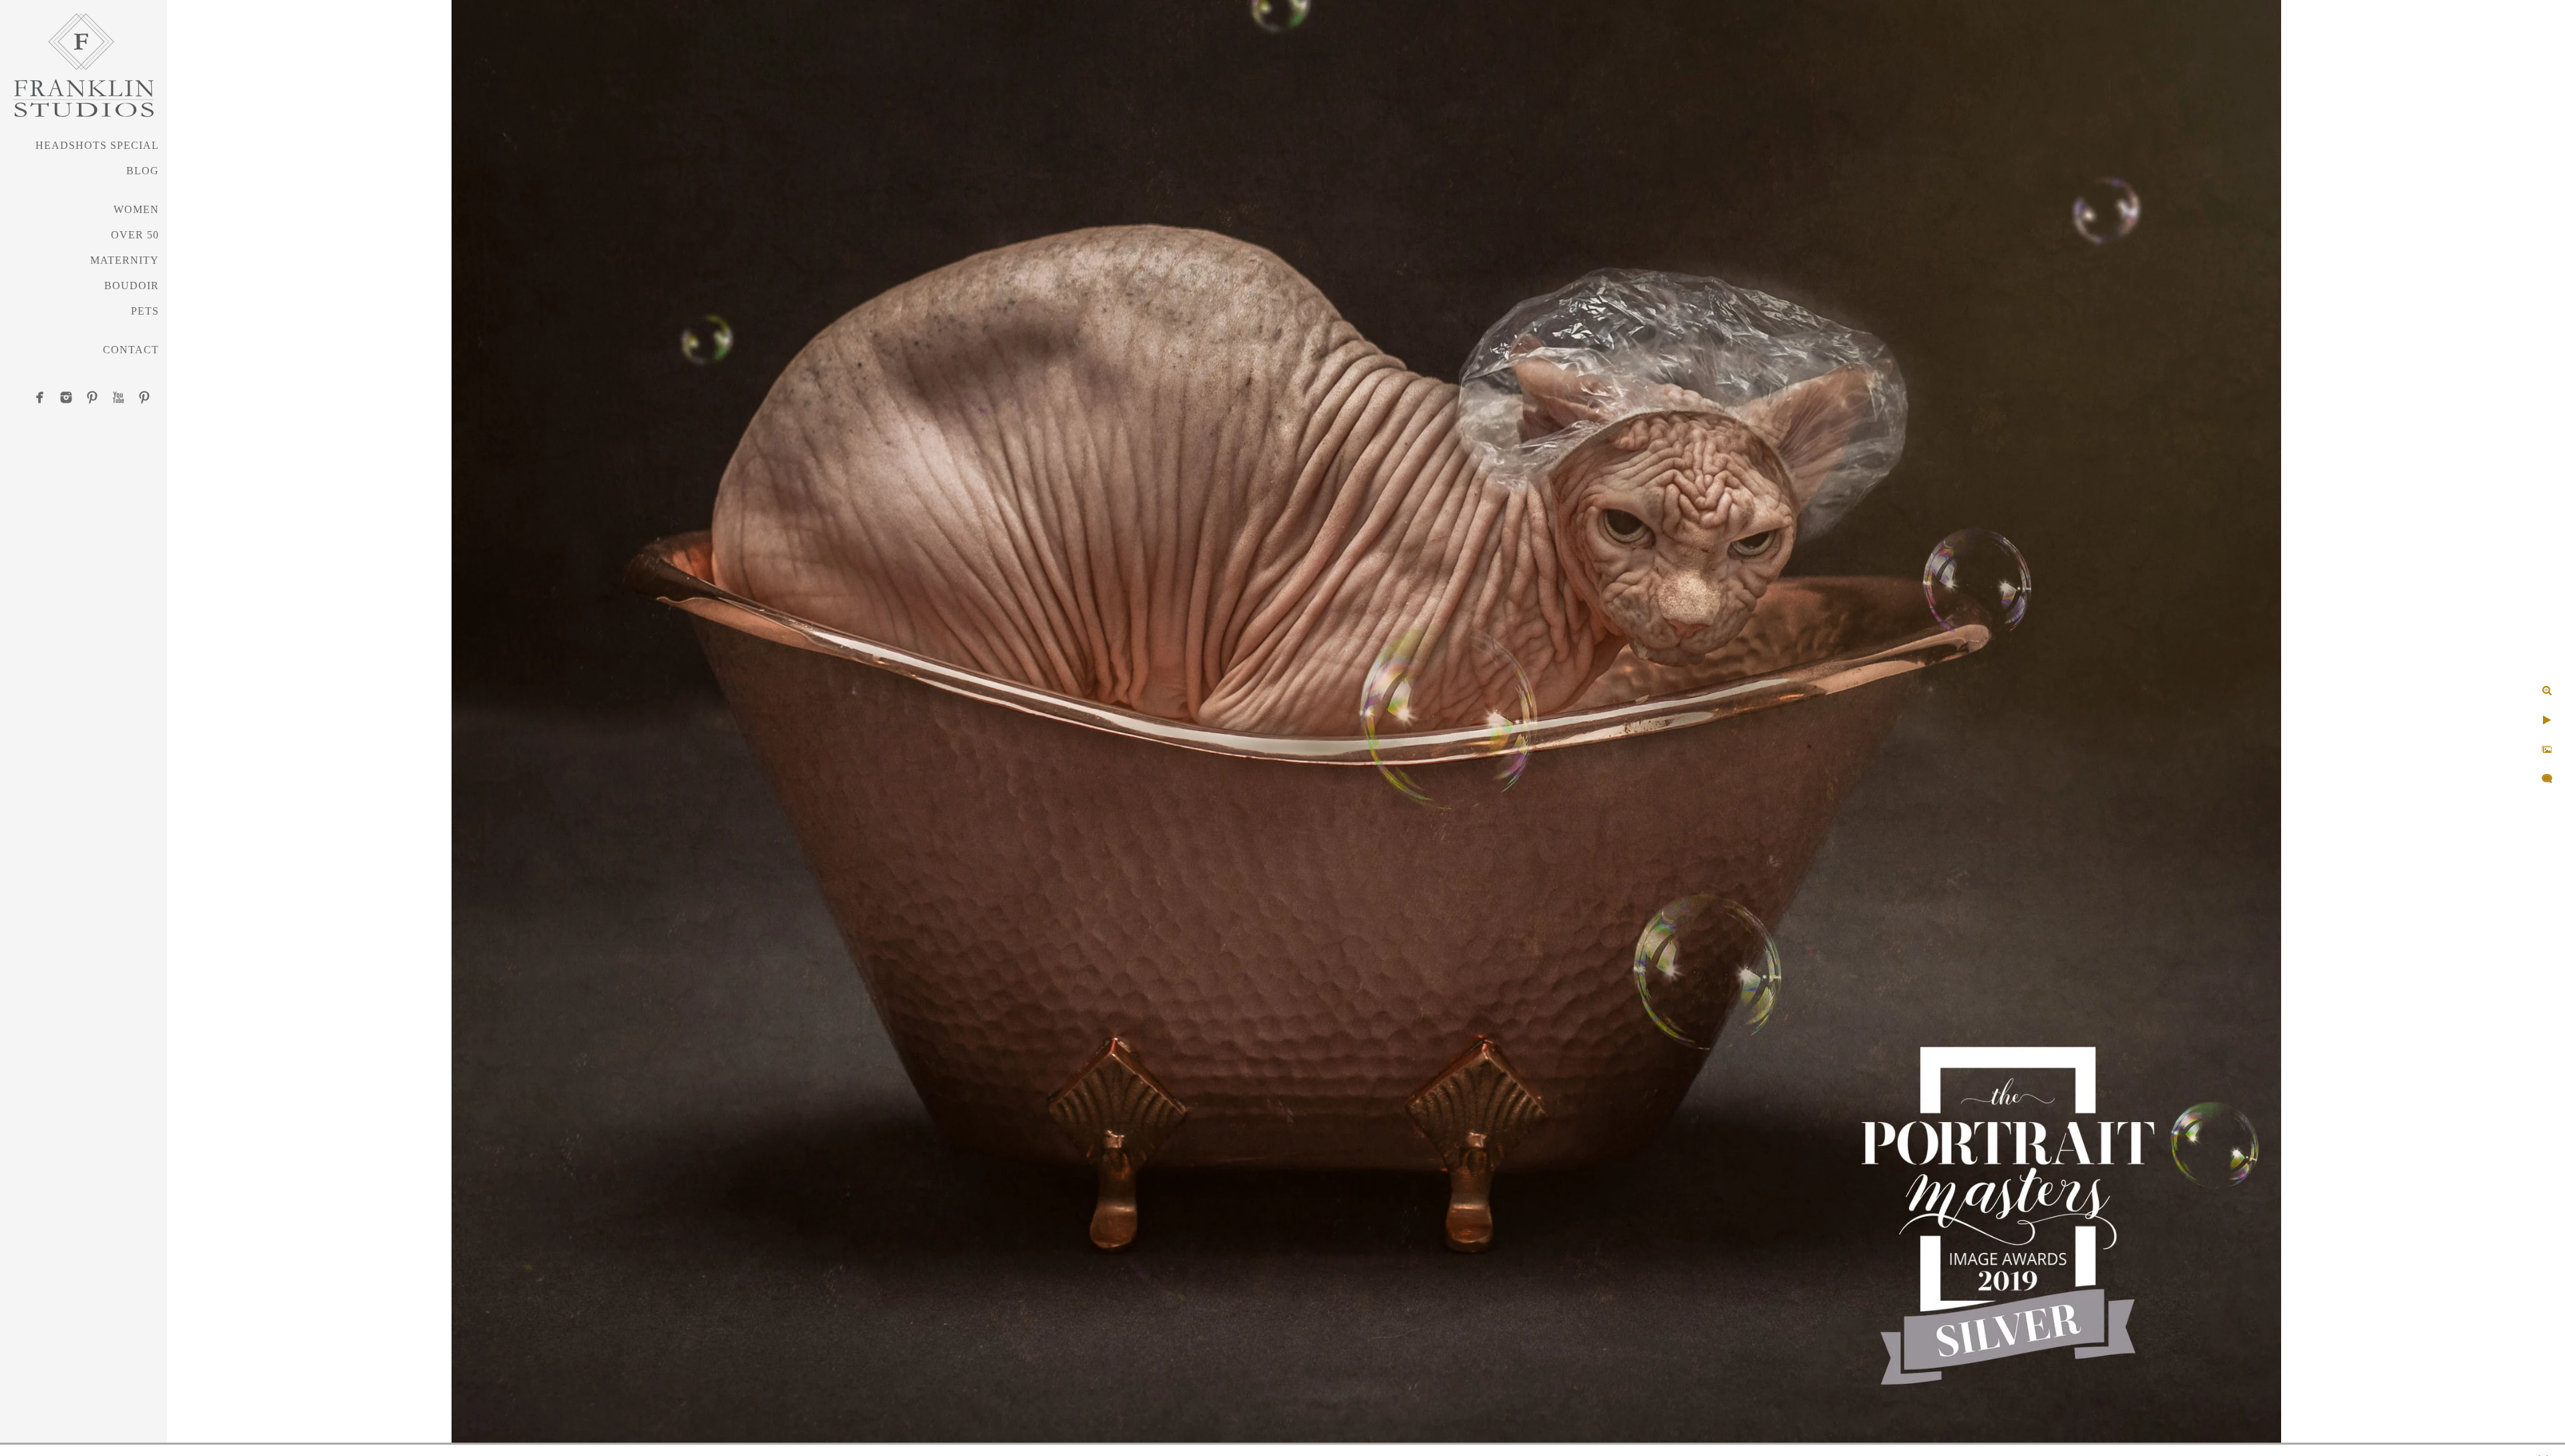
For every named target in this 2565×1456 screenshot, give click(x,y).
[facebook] (40, 397)
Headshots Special (97, 145)
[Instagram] (66, 397)
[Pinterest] (92, 397)
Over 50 (135, 235)
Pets (145, 311)
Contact (131, 350)
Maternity (125, 260)
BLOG (143, 171)
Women (136, 209)
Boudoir (132, 286)
